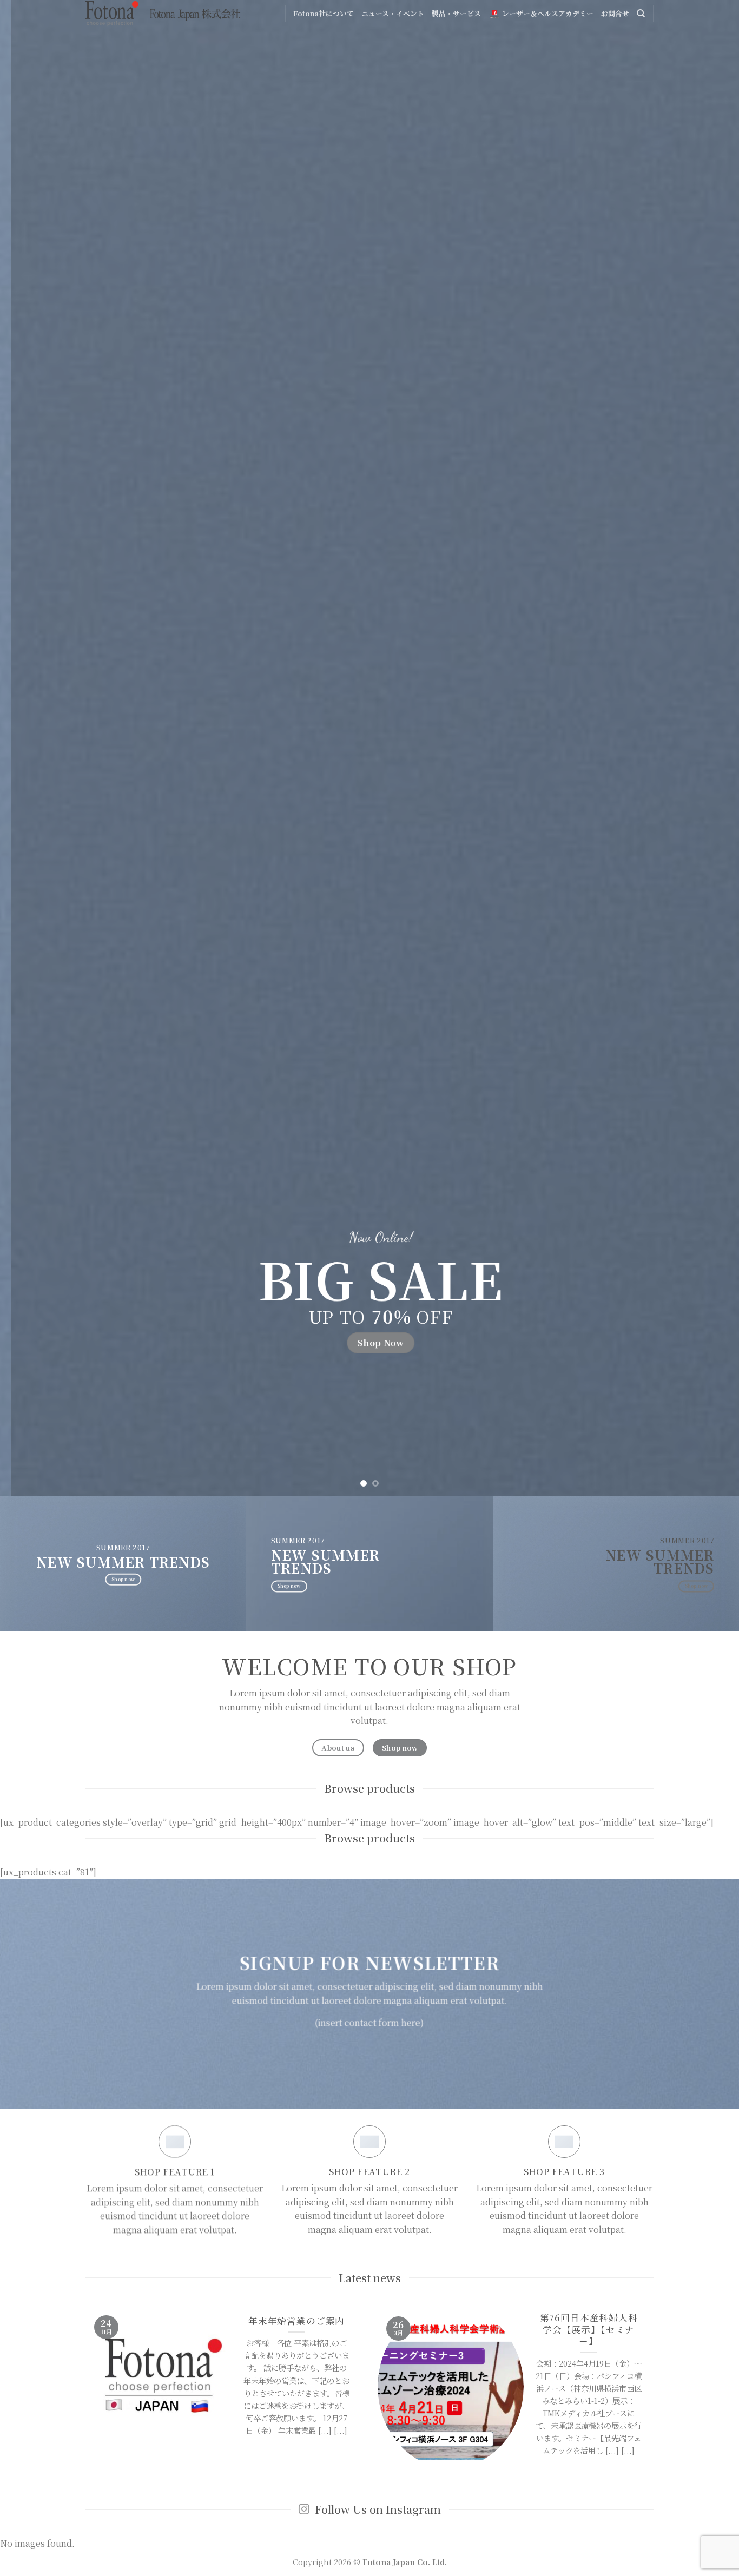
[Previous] (29, 748)
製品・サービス (456, 13)
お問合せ (615, 13)
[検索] (641, 14)
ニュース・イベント (393, 13)
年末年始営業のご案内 (296, 2321)
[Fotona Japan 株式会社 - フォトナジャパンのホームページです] (163, 14)
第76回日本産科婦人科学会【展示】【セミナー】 (589, 2330)
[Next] (710, 748)
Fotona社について (324, 13)
